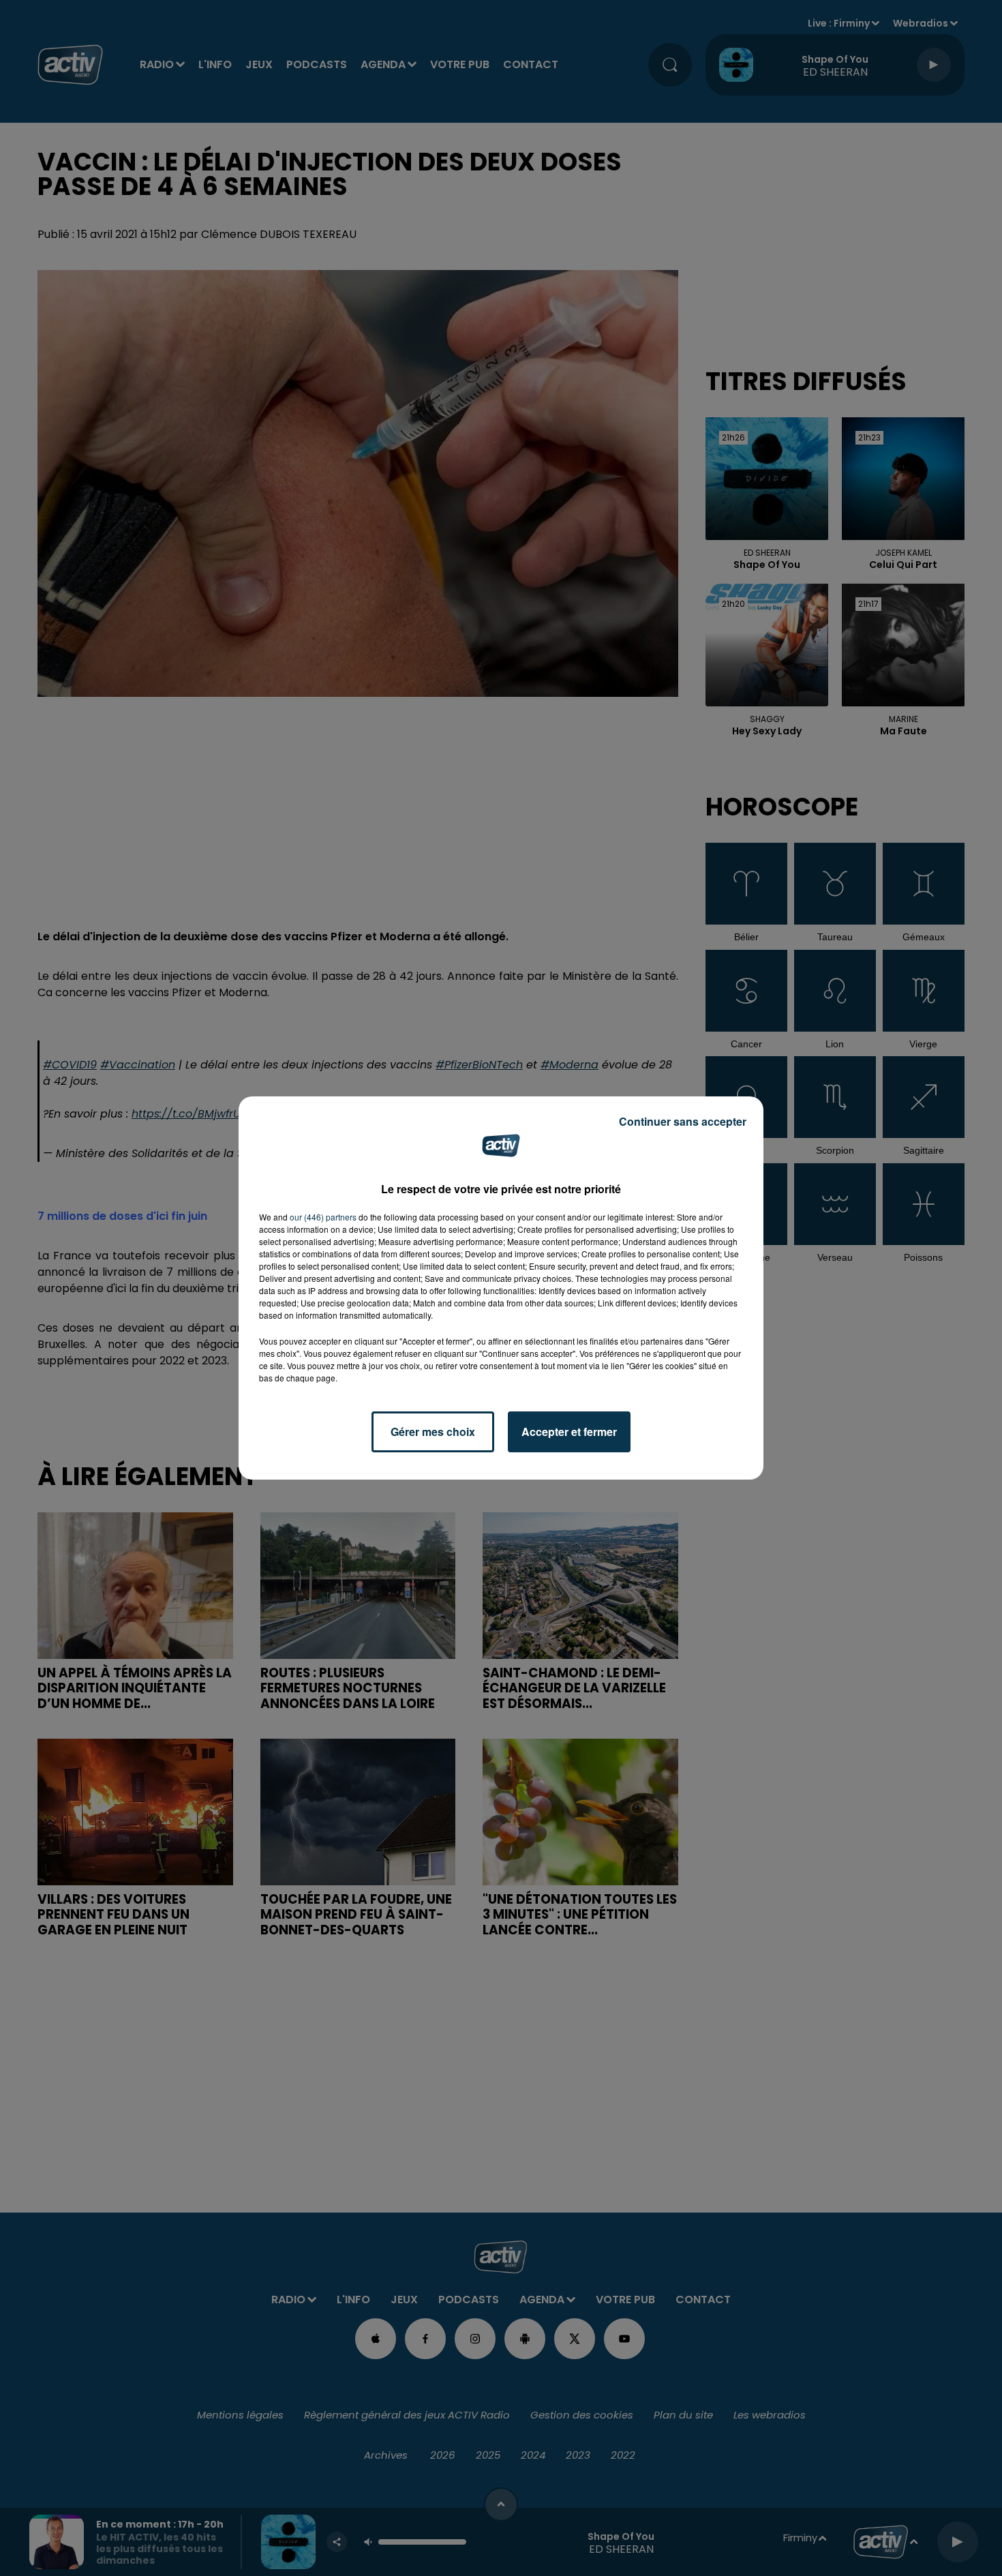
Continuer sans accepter (683, 1121)
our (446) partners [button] (323, 1217)
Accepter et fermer (569, 1432)
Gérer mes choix (433, 1432)
